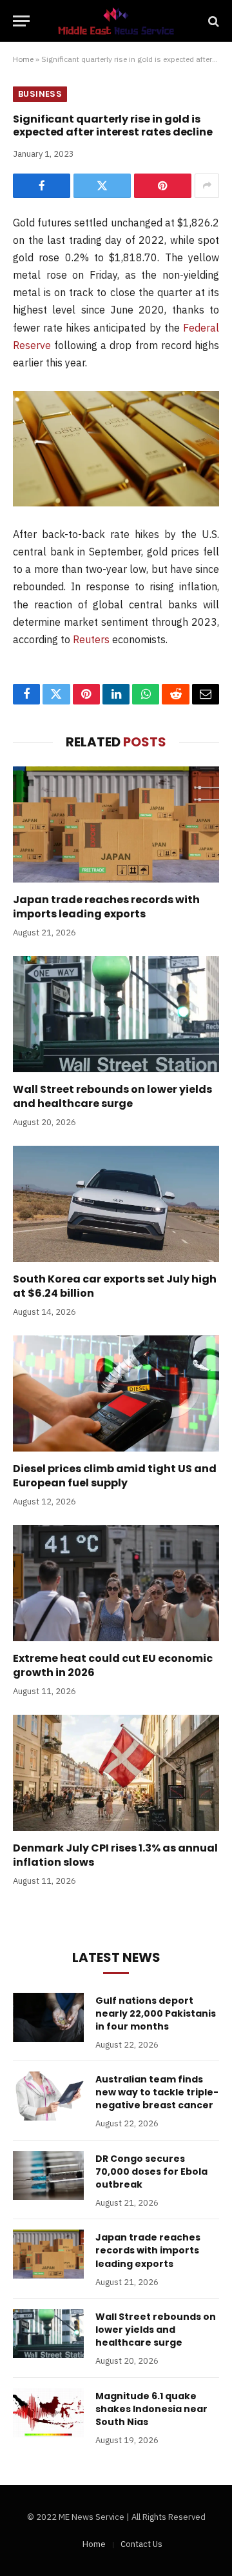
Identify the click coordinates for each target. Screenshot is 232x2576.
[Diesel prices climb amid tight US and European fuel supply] (116, 1393)
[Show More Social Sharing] (207, 186)
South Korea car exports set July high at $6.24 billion (115, 1286)
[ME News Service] (116, 21)
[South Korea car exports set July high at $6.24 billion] (116, 1204)
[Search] (212, 21)
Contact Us (141, 2544)
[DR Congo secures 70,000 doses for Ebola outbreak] (48, 2175)
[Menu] (21, 21)
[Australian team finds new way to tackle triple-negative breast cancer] (48, 2096)
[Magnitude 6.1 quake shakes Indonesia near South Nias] (48, 2413)
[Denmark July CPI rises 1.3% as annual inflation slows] (116, 1773)
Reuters (91, 639)
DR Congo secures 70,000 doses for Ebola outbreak (151, 2172)
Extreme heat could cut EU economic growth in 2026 (113, 1665)
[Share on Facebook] (42, 186)
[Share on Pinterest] (163, 186)
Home (23, 59)
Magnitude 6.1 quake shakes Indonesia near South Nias (151, 2409)
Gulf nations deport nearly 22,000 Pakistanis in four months (156, 2013)
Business (40, 94)
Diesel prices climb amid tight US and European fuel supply (115, 1476)
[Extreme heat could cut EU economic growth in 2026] (116, 1583)
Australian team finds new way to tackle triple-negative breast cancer (157, 2092)
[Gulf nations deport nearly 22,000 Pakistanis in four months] (48, 2017)
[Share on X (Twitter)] (102, 186)
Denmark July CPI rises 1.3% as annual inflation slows (115, 1855)
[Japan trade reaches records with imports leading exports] (116, 824)
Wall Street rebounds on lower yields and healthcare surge (112, 1096)
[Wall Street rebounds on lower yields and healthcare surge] (116, 1014)
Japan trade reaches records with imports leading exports (106, 907)
